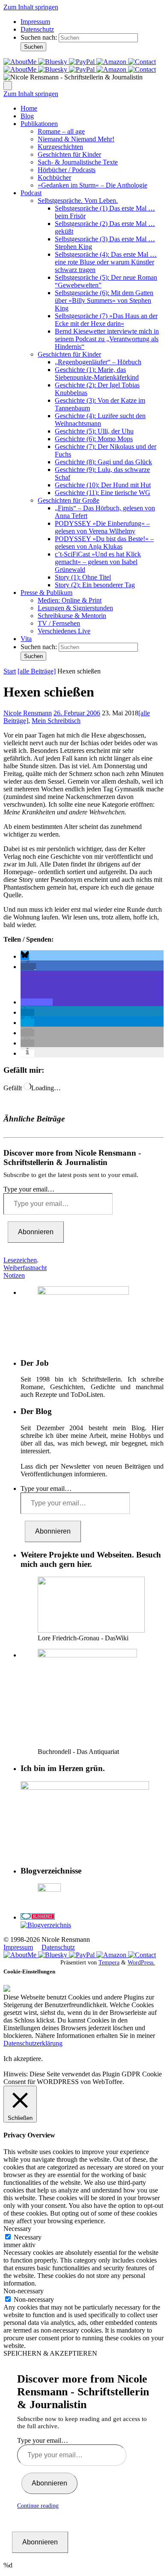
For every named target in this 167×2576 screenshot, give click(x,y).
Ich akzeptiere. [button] (23, 2059)
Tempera (109, 1962)
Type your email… (29, 1189)
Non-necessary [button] (24, 2291)
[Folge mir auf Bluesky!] (54, 62)
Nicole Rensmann (28, 713)
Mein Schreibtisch (56, 721)
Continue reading (38, 2506)
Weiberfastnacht (25, 1268)
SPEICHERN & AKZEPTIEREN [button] (50, 2353)
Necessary (28, 2237)
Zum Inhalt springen (31, 7)
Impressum (35, 22)
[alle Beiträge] (37, 671)
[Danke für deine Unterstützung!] (83, 62)
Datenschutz (37, 29)
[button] (25, 956)
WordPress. (141, 1962)
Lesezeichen (20, 1260)
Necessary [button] (17, 2229)
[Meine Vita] (21, 62)
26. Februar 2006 (77, 713)
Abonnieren (36, 1232)
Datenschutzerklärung (33, 2043)
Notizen (14, 1275)
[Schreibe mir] (142, 62)
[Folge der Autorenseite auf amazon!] (112, 62)
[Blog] (46, 1925)
